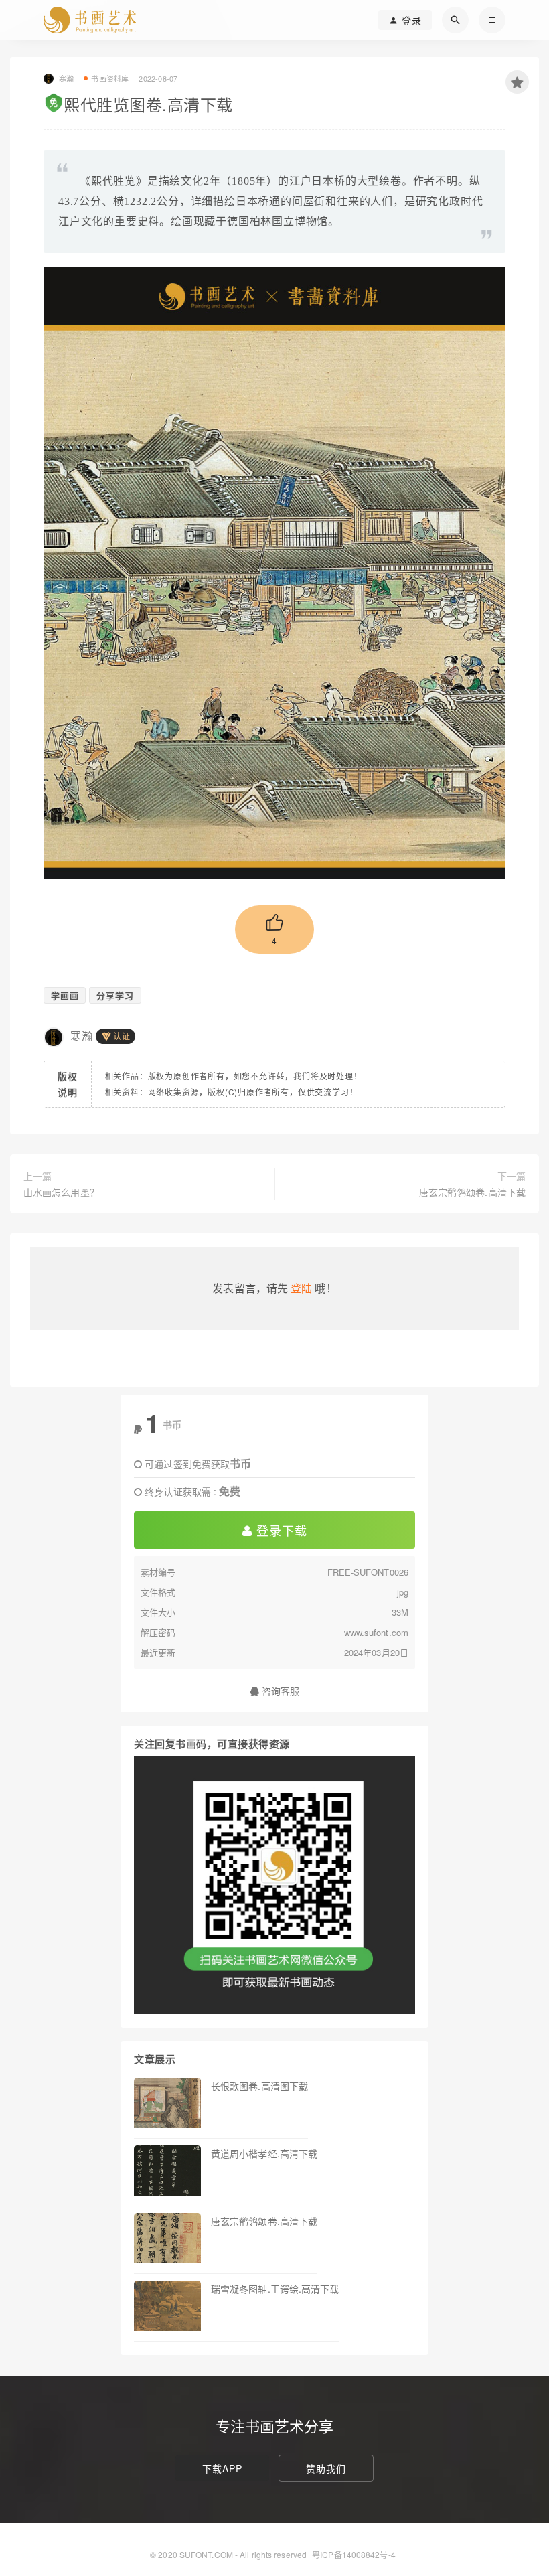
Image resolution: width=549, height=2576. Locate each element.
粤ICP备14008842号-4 (354, 2554)
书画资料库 (110, 78)
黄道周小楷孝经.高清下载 (264, 2153)
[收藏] (517, 82)
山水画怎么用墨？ (61, 1192)
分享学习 (115, 995)
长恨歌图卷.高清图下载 (259, 2086)
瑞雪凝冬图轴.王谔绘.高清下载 (275, 2289)
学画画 (65, 995)
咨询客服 (280, 1691)
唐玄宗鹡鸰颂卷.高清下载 (472, 1192)
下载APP (222, 2468)
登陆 (301, 1288)
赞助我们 (326, 2468)
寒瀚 (82, 1036)
